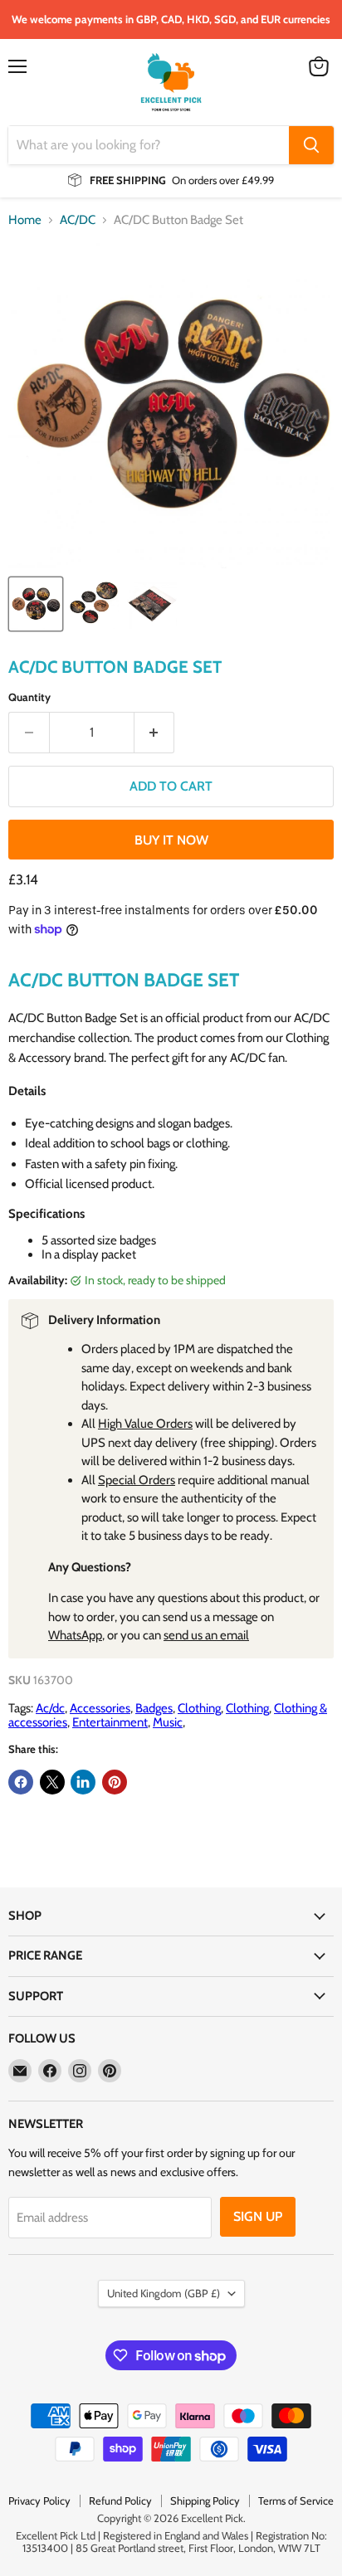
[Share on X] (52, 1782)
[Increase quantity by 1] (155, 733)
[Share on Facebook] (21, 1782)
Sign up (258, 2216)
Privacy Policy (39, 2501)
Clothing (199, 1708)
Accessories (100, 1708)
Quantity (29, 697)
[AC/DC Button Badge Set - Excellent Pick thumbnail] (36, 604)
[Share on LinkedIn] (83, 1782)
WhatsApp (75, 1635)
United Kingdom (164, 2293)
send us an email (206, 1635)
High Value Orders (145, 1424)
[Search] (311, 145)
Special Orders (137, 1480)
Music (168, 1722)
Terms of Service (296, 2501)
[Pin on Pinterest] (115, 1782)
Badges (154, 1708)
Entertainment (110, 1722)
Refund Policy (120, 2501)
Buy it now (171, 840)
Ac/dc (50, 1708)
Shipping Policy (205, 2501)
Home (25, 220)
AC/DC (78, 220)
